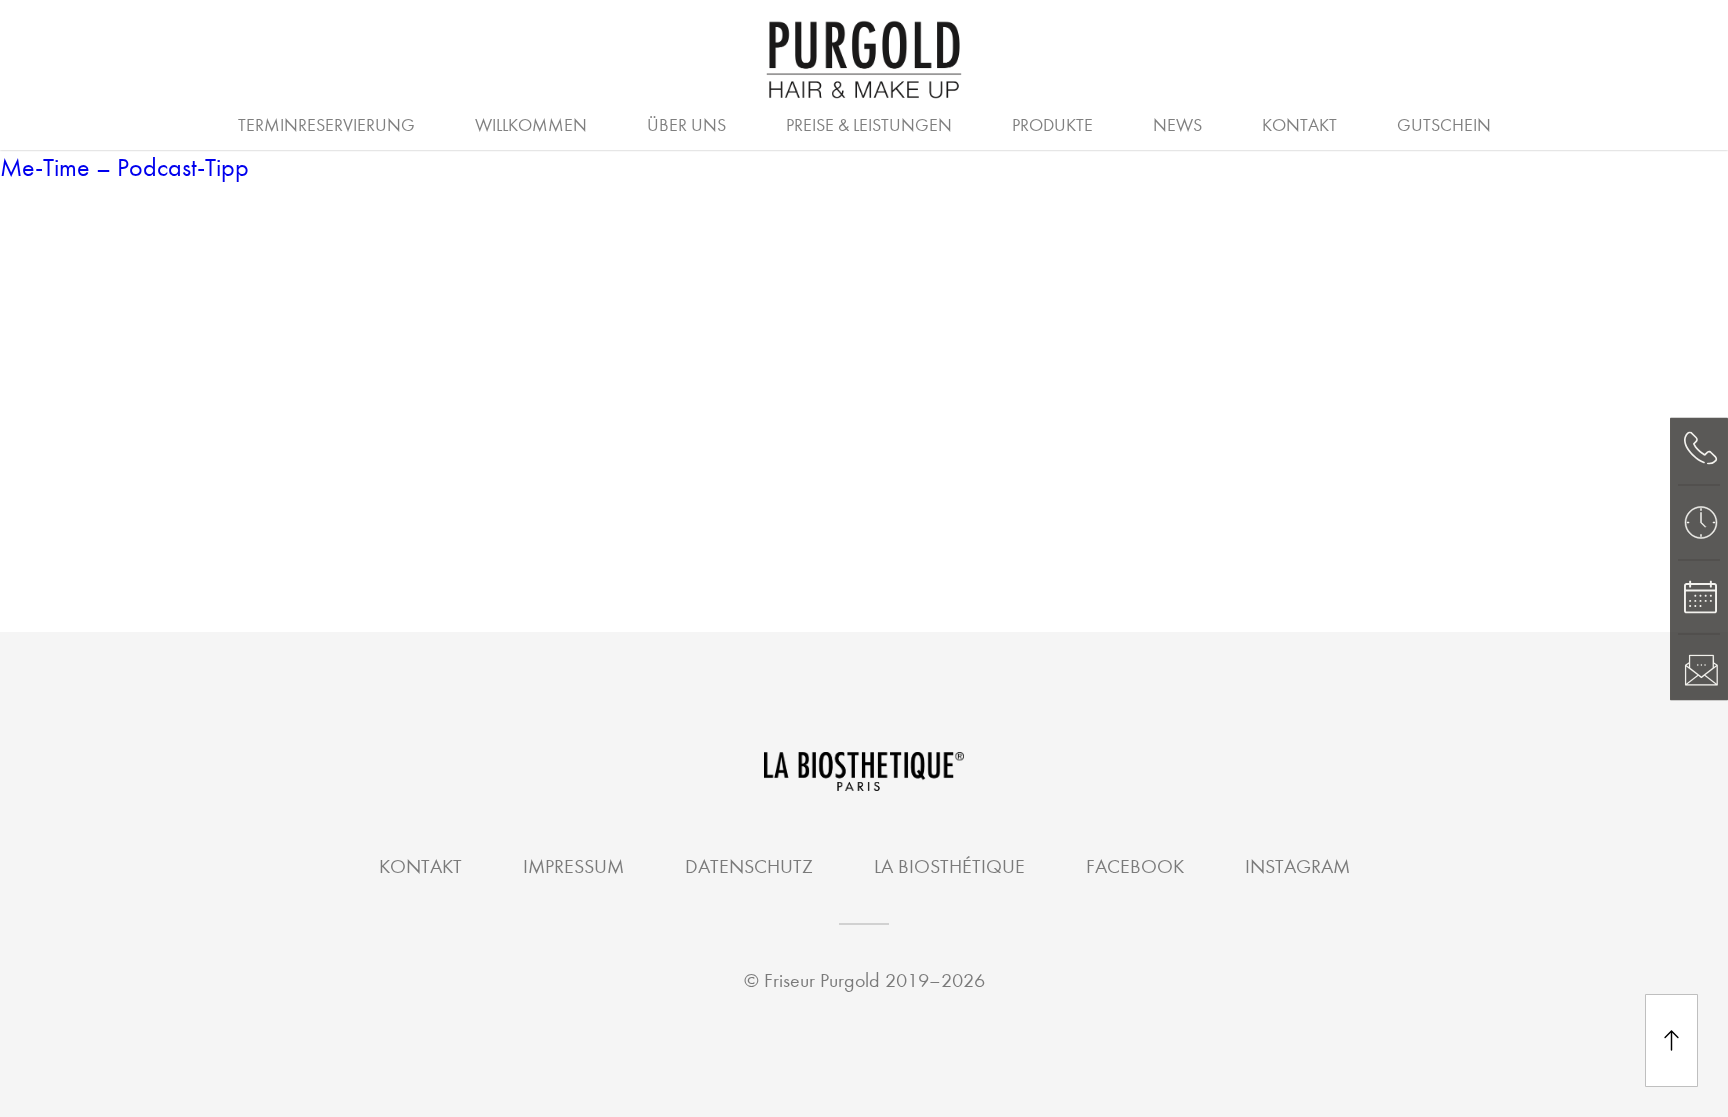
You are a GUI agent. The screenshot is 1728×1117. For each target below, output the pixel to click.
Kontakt (1299, 125)
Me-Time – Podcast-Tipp (124, 167)
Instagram (1297, 866)
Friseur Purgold (822, 980)
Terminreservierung (326, 125)
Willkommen (531, 125)
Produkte (1052, 125)
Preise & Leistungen (869, 125)
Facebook (1135, 866)
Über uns (686, 125)
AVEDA (963, 123)
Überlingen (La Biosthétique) (750, 123)
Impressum (573, 866)
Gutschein (1444, 125)
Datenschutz (749, 866)
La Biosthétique (949, 866)
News (1177, 125)
